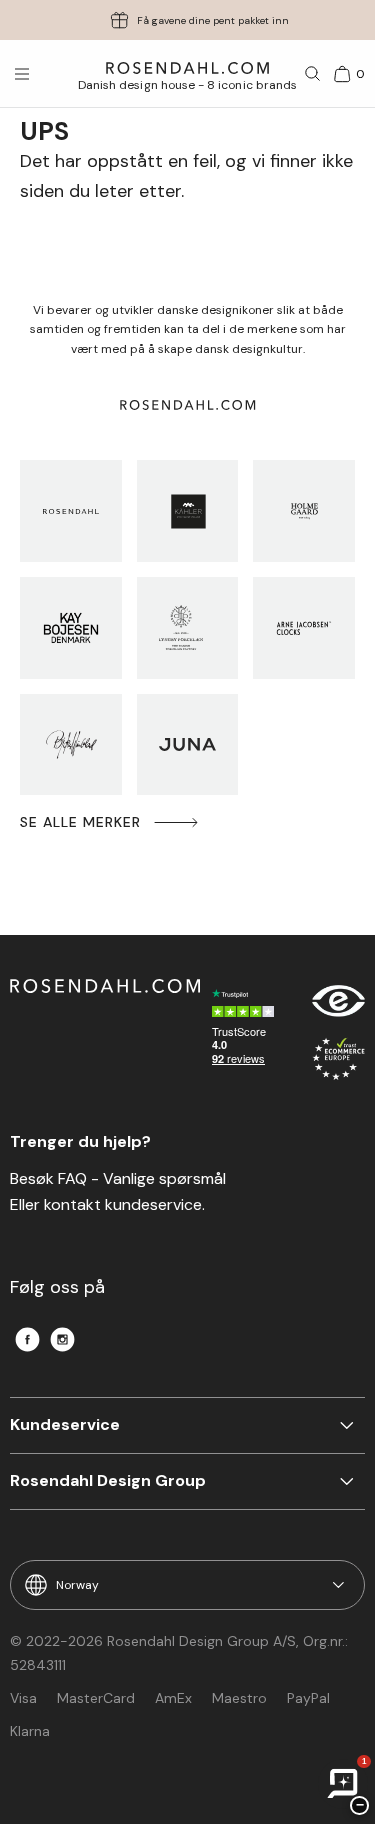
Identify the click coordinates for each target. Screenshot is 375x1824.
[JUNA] (188, 745)
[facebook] (27, 1339)
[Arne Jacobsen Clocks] (304, 628)
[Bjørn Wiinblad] (71, 745)
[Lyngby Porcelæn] (188, 628)
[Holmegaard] (304, 511)
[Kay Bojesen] (71, 628)
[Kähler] (188, 511)
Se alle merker (80, 822)
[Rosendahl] (71, 511)
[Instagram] (62, 1339)
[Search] (313, 74)
